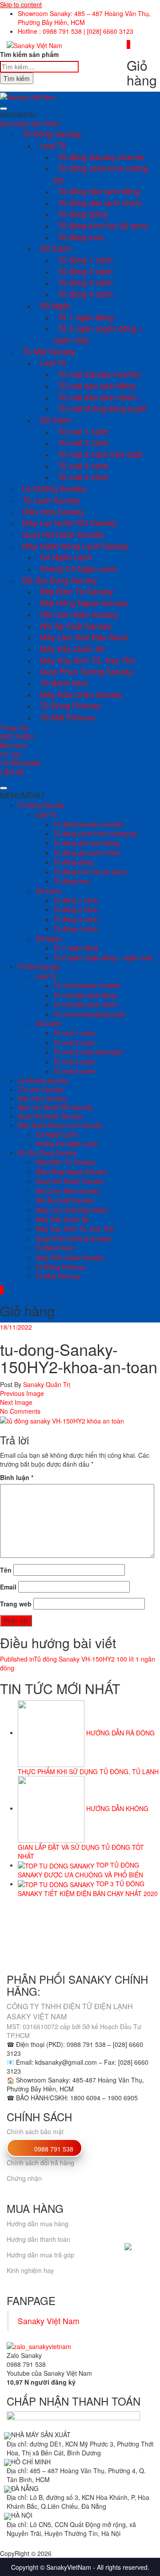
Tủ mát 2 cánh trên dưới (100, 454)
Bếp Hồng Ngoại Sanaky (84, 603)
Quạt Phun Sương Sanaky (86, 671)
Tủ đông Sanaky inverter (101, 157)
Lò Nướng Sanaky (54, 488)
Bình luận (17, 1477)
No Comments (20, 1411)
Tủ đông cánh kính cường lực (101, 174)
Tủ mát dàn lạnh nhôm (98, 397)
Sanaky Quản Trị (46, 1384)
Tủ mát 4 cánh (83, 477)
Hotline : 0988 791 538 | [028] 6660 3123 (76, 31)
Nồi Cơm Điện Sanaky (79, 614)
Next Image (16, 1402)
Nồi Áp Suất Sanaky (76, 626)
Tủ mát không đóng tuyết (102, 408)
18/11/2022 (16, 1327)
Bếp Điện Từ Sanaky (77, 591)
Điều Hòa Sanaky (53, 511)
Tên (6, 1570)
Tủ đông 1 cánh (85, 259)
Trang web (16, 1604)
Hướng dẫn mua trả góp (40, 2255)
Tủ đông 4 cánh (85, 294)
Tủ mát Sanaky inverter (99, 374)
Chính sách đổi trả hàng (40, 2163)
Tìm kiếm (17, 78)
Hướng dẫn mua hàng (38, 2224)
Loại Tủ (53, 145)
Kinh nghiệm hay (30, 2270)
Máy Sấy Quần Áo (72, 648)
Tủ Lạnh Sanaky (51, 500)
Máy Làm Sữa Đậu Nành (84, 637)
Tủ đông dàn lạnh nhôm (100, 202)
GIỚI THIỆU (17, 736)
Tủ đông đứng (82, 214)
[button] (18, 115)
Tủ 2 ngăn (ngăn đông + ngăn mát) (98, 334)
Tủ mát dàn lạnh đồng (96, 385)
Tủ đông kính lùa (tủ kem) (103, 225)
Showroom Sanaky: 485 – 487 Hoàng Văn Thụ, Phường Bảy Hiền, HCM (84, 18)
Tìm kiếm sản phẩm (29, 54)
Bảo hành (14, 745)
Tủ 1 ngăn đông (86, 317)
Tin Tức (11, 754)
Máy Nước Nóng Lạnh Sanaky (76, 546)
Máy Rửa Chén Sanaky (81, 694)
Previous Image (22, 1393)
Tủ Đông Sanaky (52, 133)
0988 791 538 (54, 2149)
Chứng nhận (24, 2178)
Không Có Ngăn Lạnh (78, 568)
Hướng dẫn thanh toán (38, 2239)
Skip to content (21, 4)
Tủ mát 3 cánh (83, 465)
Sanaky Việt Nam (49, 2321)
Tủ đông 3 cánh (85, 282)
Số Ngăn (56, 305)
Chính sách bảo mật (35, 2131)
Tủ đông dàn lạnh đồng (99, 191)
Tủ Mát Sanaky (49, 351)
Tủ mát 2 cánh (83, 442)
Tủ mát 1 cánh (83, 431)
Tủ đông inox (81, 237)
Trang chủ (14, 728)
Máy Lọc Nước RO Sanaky (70, 522)
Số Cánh (56, 248)
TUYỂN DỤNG (20, 763)
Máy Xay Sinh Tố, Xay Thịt (87, 660)
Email (8, 1587)
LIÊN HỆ (12, 772)
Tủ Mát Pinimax (68, 717)
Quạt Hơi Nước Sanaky (63, 534)
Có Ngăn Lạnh (66, 557)
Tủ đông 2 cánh (85, 271)
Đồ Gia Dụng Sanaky (60, 580)
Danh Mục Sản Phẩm (30, 124)
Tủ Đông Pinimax (70, 705)
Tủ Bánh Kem (64, 683)
